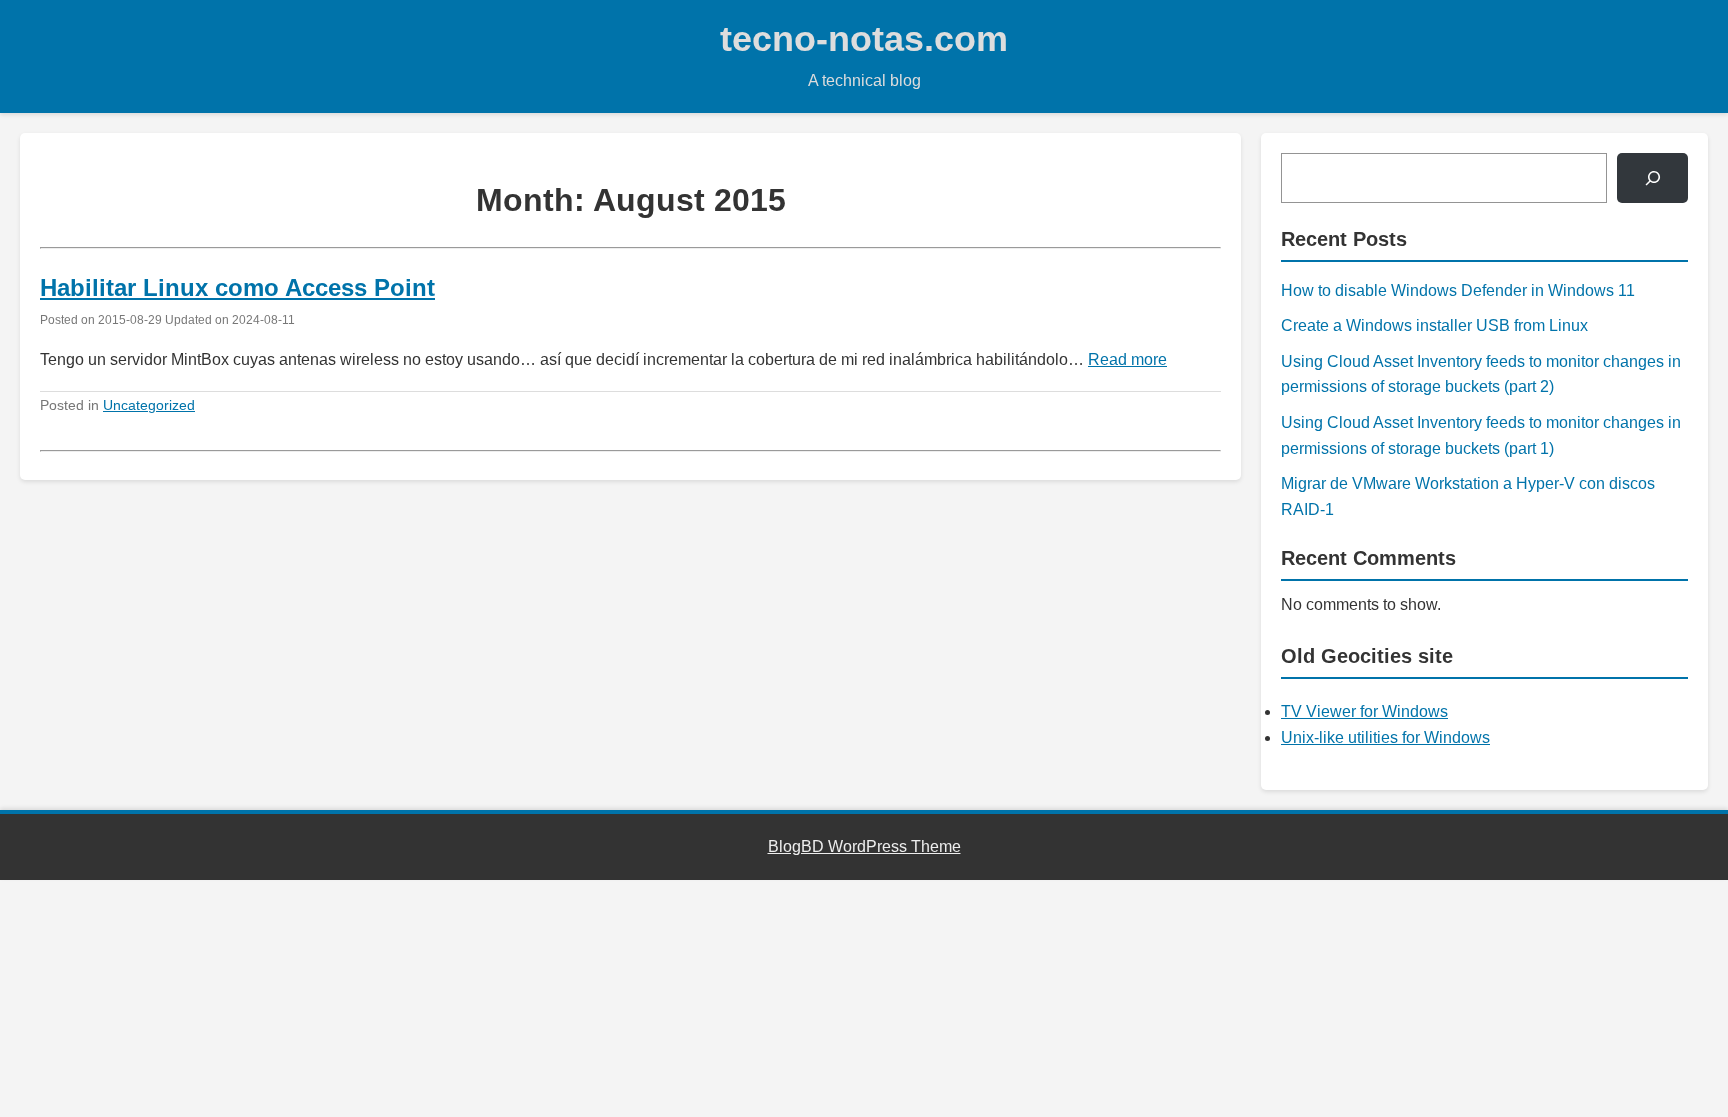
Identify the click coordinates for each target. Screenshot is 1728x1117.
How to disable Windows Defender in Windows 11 (1458, 290)
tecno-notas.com (864, 38)
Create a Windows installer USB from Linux (1434, 325)
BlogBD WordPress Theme (864, 846)
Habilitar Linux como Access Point (237, 287)
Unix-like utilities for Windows (1385, 737)
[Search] (1652, 177)
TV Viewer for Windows (1364, 711)
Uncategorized (149, 405)
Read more (1127, 359)
